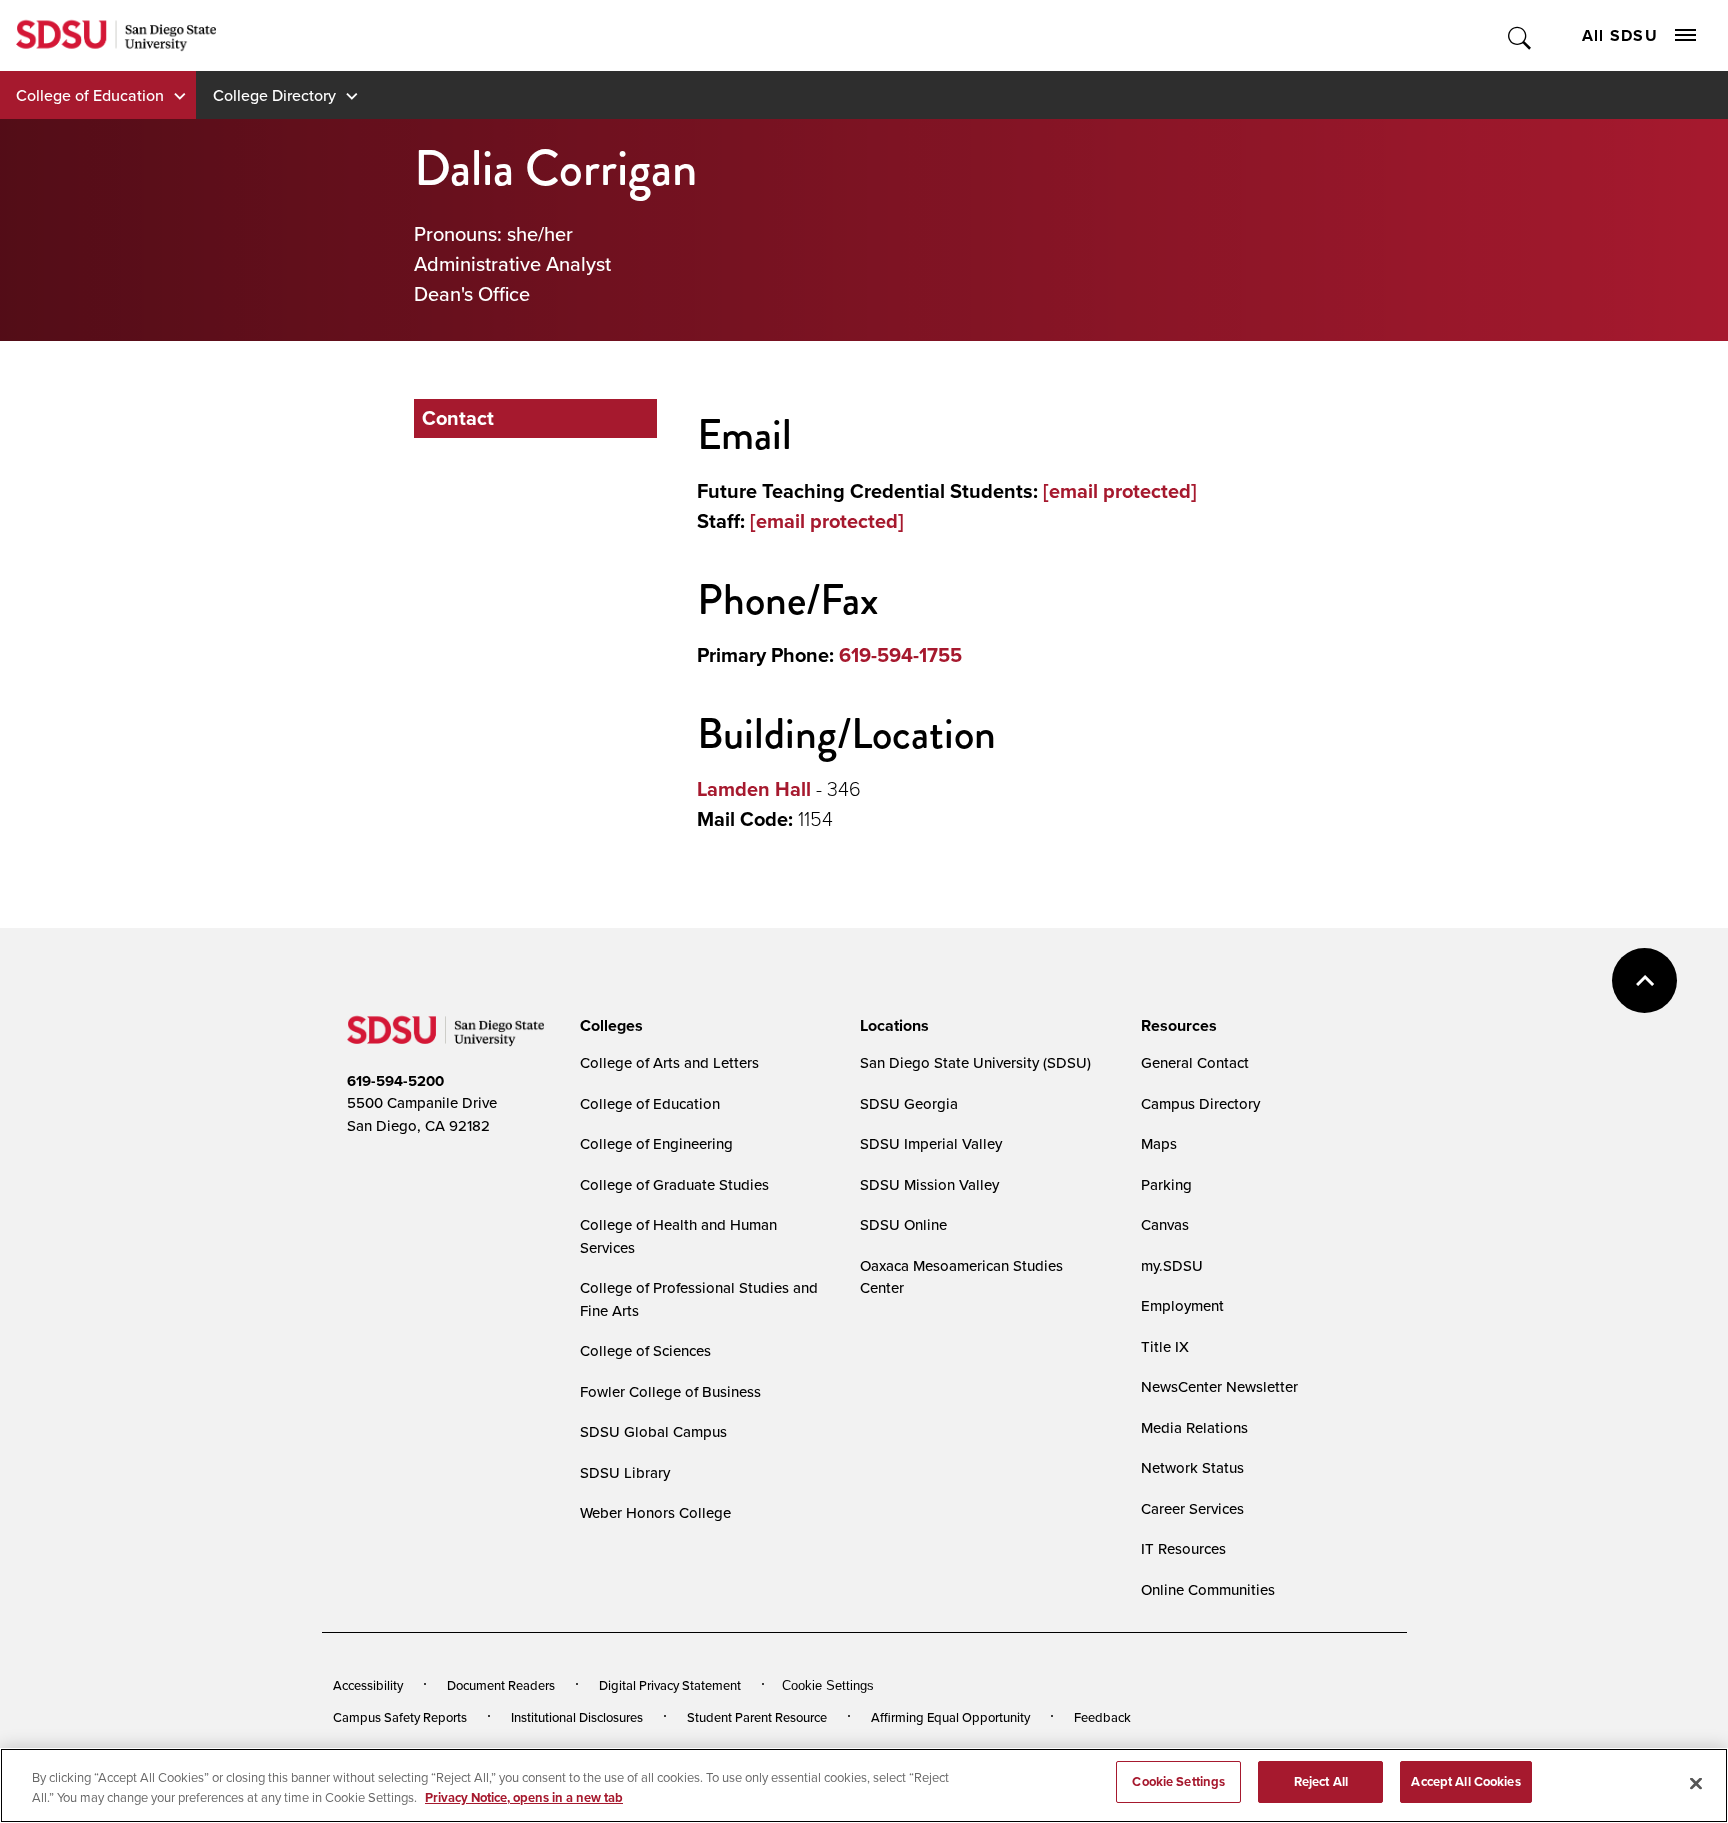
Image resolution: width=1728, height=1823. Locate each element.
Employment (1182, 1305)
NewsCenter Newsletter (1219, 1386)
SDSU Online (903, 1224)
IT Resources (1183, 1548)
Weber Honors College (655, 1512)
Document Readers (501, 1685)
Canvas (1165, 1224)
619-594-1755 (900, 655)
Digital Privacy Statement (670, 1685)
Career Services (1192, 1508)
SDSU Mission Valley (929, 1184)
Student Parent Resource (757, 1717)
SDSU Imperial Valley (931, 1143)
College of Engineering (656, 1143)
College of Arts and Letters (669, 1062)
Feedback (1102, 1717)
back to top (1644, 980)
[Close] (1696, 1783)
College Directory (274, 95)
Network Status (1192, 1467)
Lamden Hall (754, 789)
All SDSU (1620, 35)
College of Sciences (645, 1350)
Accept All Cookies (1465, 1781)
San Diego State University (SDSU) (975, 1062)
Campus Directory (1200, 1103)
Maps (1159, 1143)
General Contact (1195, 1062)
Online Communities (1208, 1589)
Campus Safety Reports (400, 1717)
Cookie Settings (828, 1685)
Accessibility (368, 1685)
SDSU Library (625, 1472)
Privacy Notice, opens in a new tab (524, 1797)
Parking (1166, 1184)
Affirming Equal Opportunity (950, 1717)
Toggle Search (1520, 35)
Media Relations (1194, 1427)
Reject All (1321, 1781)
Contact (458, 418)
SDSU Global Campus (653, 1431)
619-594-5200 (395, 1081)
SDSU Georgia (909, 1103)
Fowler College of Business (670, 1391)
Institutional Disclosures (577, 1717)
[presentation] (608, 1026)
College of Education (90, 95)
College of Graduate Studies (674, 1184)
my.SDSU (1172, 1265)
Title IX (1165, 1346)
